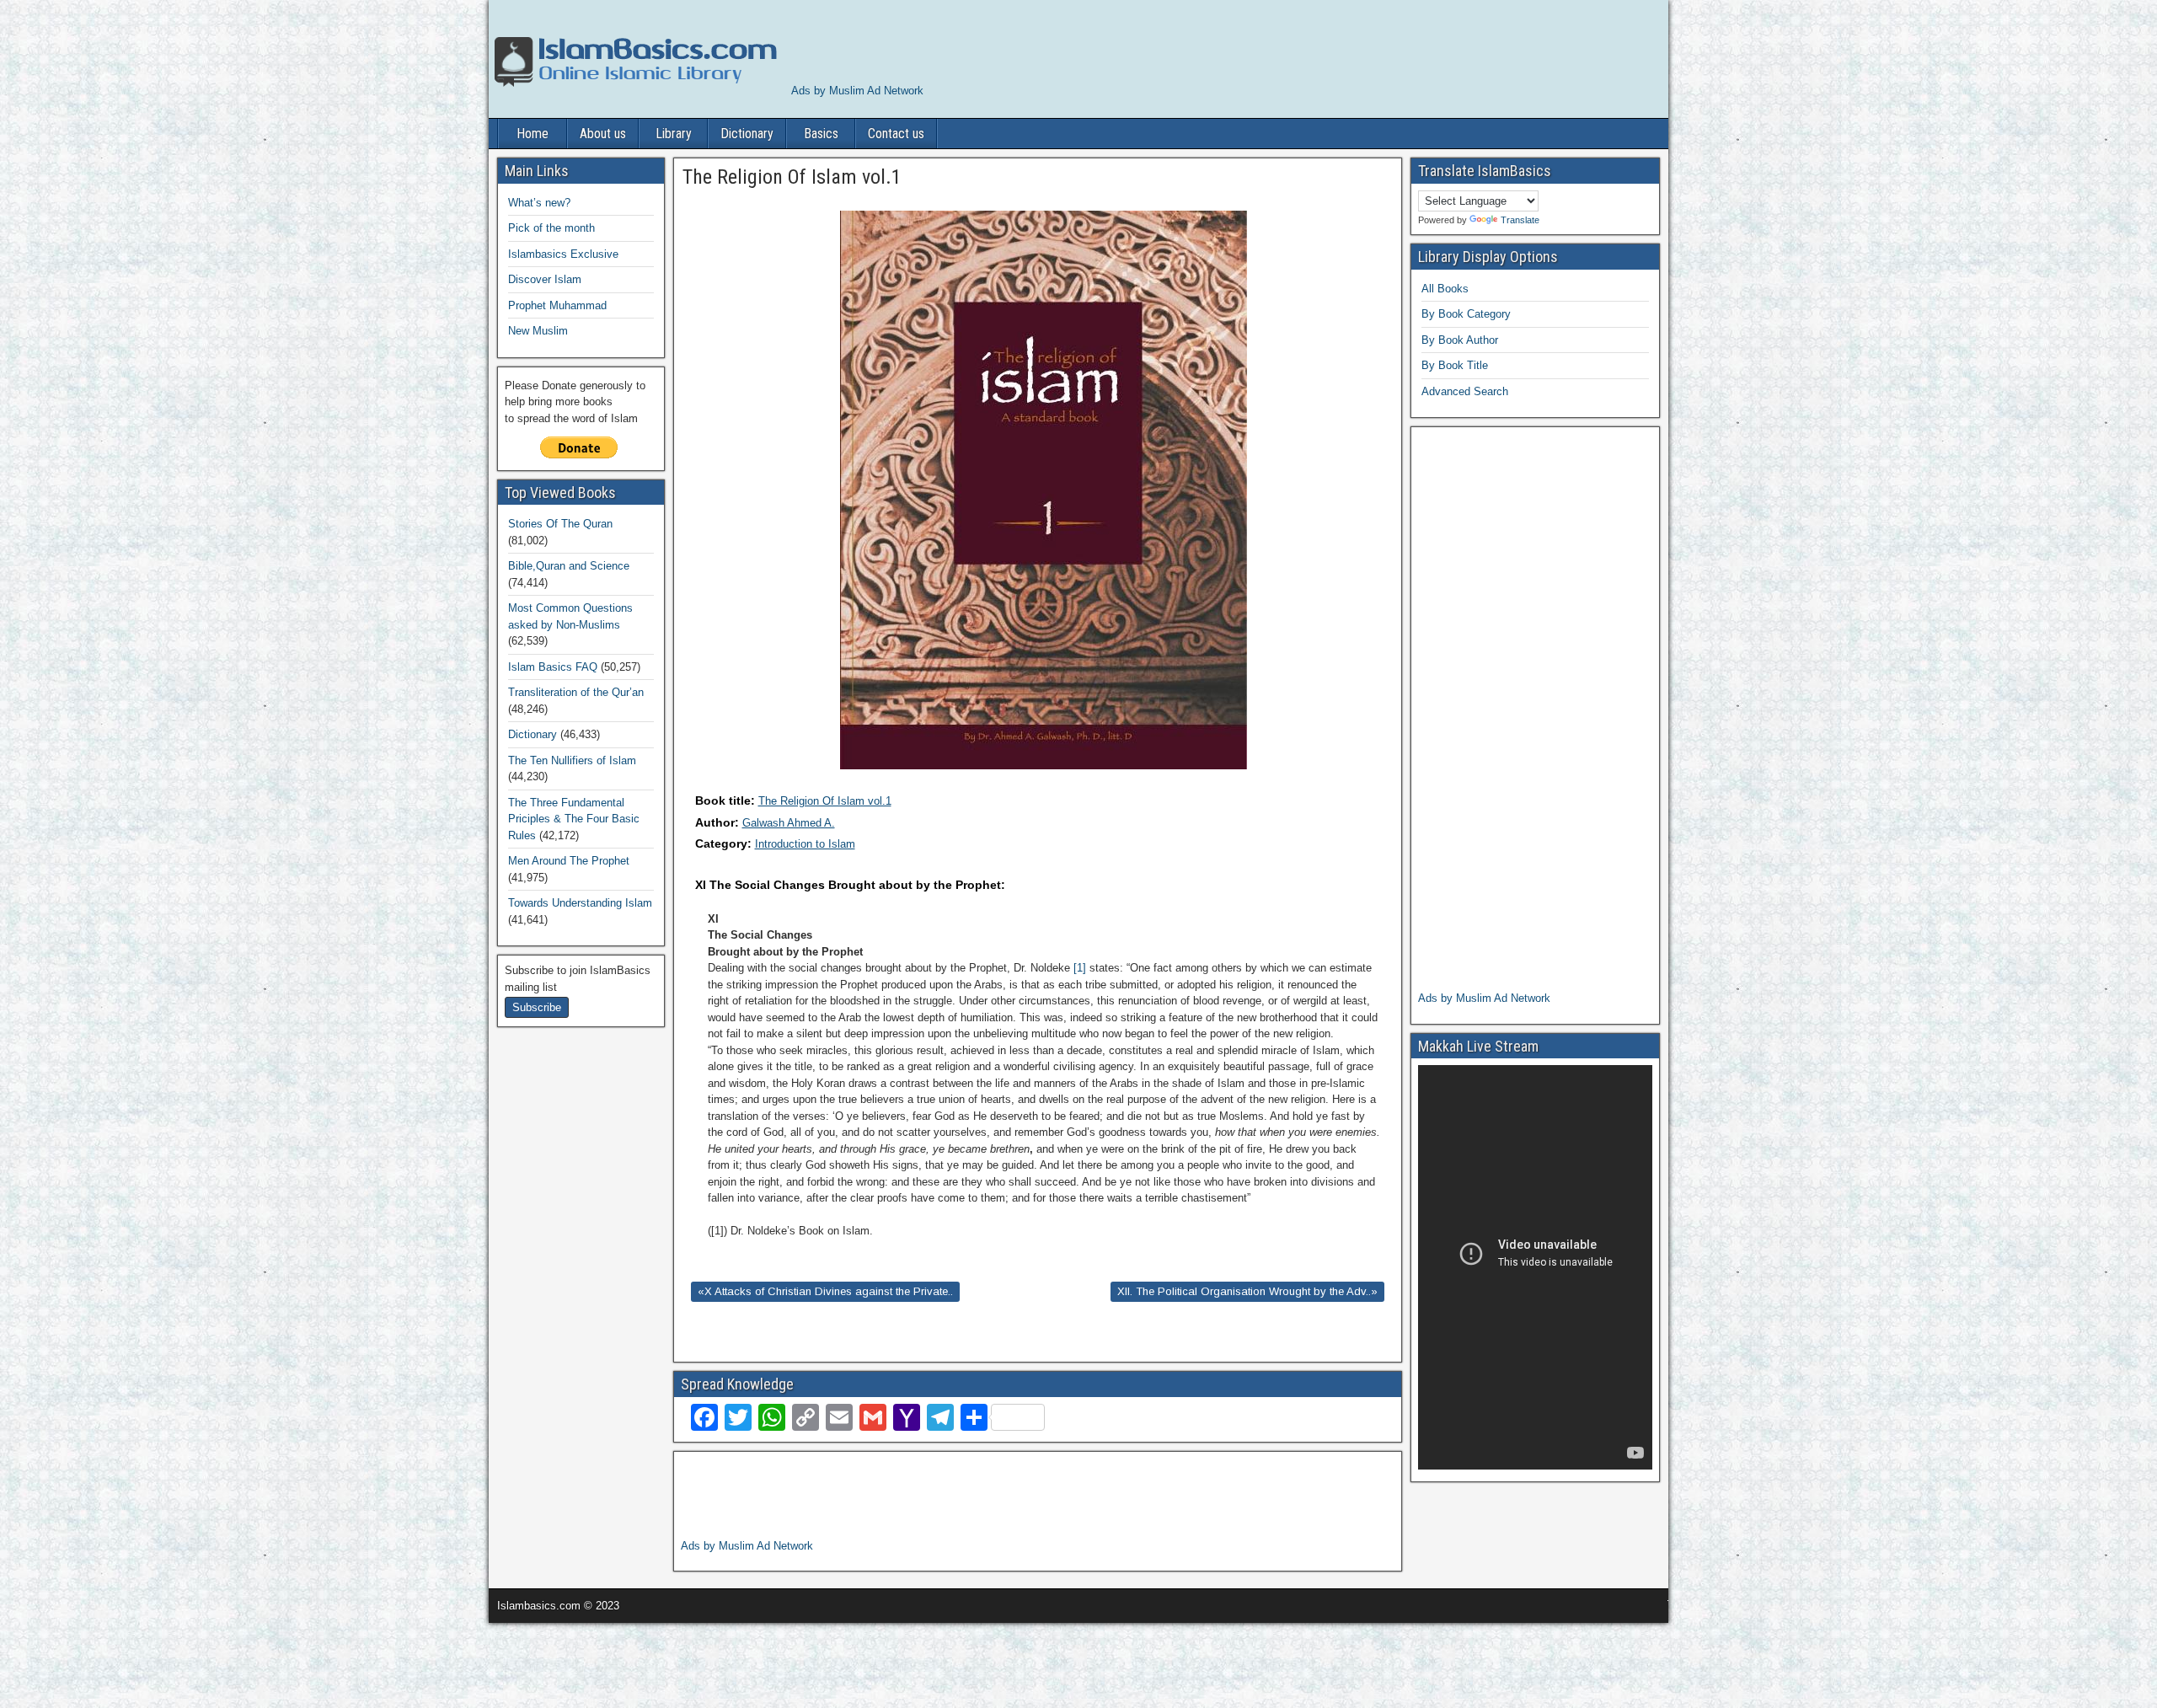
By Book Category (1466, 314)
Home (533, 134)
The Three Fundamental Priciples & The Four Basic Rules (574, 819)
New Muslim (538, 331)
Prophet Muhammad (557, 305)
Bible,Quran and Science (569, 566)
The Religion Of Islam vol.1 (825, 801)
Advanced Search (1465, 391)
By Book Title (1455, 365)
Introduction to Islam (805, 844)
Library (674, 134)
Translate (1520, 220)
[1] (1080, 968)
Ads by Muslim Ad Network (857, 91)
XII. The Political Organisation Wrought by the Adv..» (1247, 1291)
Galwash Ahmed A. (789, 823)
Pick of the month (551, 228)
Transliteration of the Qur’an (576, 692)
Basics (821, 134)
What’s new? (539, 203)
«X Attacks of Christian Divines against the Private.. (825, 1291)
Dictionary (747, 134)
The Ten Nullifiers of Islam (572, 760)
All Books (1445, 289)
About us (603, 134)
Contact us (896, 134)
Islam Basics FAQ (553, 667)
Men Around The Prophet (569, 861)
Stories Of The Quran (560, 524)
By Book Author (1460, 340)
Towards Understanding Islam (580, 903)
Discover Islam (545, 279)
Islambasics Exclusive (563, 254)
